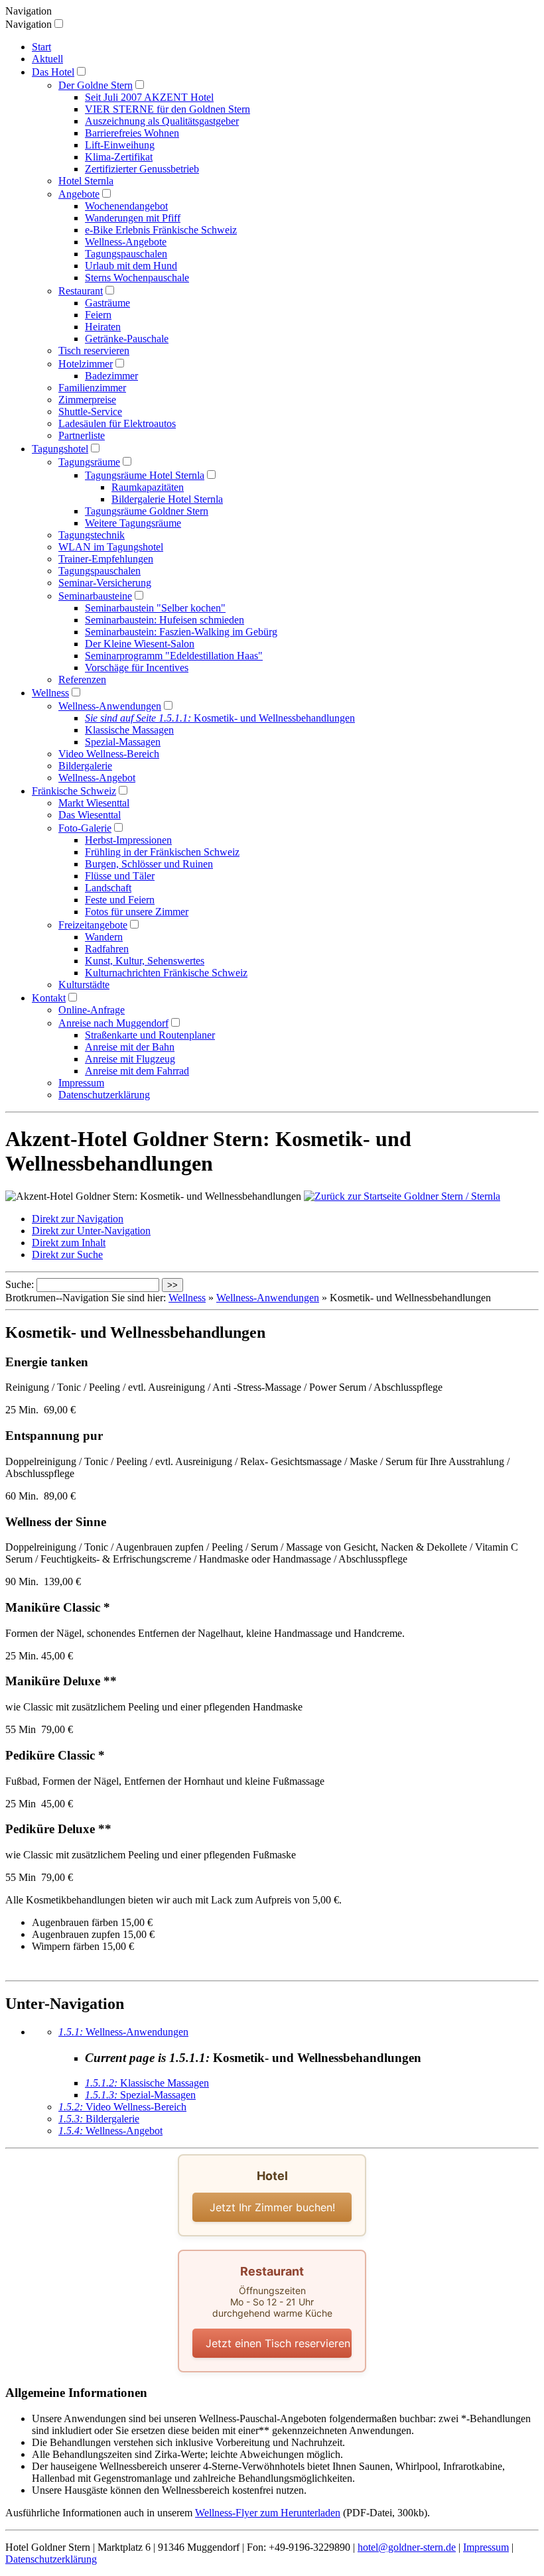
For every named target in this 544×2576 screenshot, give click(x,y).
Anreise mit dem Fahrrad (137, 1071)
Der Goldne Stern (96, 85)
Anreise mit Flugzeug (130, 1059)
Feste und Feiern (120, 900)
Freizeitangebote (93, 925)
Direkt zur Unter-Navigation (91, 1231)
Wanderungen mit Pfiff (133, 218)
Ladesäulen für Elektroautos (117, 423)
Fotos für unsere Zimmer (137, 912)
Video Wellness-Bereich (109, 754)
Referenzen (82, 679)
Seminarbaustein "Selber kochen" (155, 608)
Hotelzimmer (86, 364)
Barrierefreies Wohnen (132, 133)
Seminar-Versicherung (105, 583)
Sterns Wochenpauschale (137, 278)
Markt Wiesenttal (94, 803)
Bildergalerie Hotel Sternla (167, 499)
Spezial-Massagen (123, 742)
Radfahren (107, 949)
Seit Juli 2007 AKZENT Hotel (149, 97)
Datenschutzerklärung (104, 1095)
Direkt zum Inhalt (69, 1243)
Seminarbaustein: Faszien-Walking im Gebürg (181, 632)
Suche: (21, 1284)
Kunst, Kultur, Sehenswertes (145, 961)
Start (41, 47)
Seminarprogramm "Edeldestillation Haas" (174, 656)
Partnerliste (82, 435)
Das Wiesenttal (90, 815)
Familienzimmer (92, 388)
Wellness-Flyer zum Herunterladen (268, 2513)
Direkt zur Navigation (78, 1219)
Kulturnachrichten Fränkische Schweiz (166, 973)
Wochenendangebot (126, 206)
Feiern (98, 315)
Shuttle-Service (90, 412)
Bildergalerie (85, 766)
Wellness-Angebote (126, 242)
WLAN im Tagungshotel (111, 547)
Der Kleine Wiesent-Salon (140, 644)
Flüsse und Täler (120, 876)
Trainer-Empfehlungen (106, 559)
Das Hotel (53, 72)
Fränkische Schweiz (74, 791)
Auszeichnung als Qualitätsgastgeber (162, 121)
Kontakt (49, 998)
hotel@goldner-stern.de (407, 2547)
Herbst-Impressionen (128, 840)
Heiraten (103, 327)
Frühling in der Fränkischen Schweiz (162, 852)
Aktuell (47, 59)
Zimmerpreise (87, 400)
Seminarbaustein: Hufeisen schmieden (165, 620)
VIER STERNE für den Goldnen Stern (168, 109)
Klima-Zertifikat (119, 157)
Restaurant (81, 291)
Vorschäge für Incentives (137, 668)
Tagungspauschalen (126, 254)
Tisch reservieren (94, 351)
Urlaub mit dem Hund (131, 266)
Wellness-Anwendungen (110, 706)
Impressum (81, 1083)
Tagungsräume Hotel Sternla (145, 475)
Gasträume (107, 303)
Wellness (50, 693)
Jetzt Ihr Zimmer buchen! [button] (272, 2207)
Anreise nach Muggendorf (113, 1023)
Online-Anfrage (92, 1010)
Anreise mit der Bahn (130, 1047)
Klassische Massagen (129, 730)
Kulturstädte (84, 985)
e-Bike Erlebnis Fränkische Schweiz (161, 230)
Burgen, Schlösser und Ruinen (149, 864)
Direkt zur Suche (67, 1255)
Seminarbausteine (95, 596)
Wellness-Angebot (97, 778)
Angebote (79, 194)
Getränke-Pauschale (127, 339)
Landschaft (108, 888)
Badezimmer (111, 376)
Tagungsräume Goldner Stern (147, 511)
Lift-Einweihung (120, 145)
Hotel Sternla (86, 181)
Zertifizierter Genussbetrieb (142, 169)
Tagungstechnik (92, 535)
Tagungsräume (89, 462)
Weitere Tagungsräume (133, 523)
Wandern (104, 937)
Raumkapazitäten (148, 487)
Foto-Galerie (85, 828)
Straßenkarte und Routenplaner (150, 1035)
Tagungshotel (60, 449)
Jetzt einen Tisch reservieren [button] (278, 2343)
